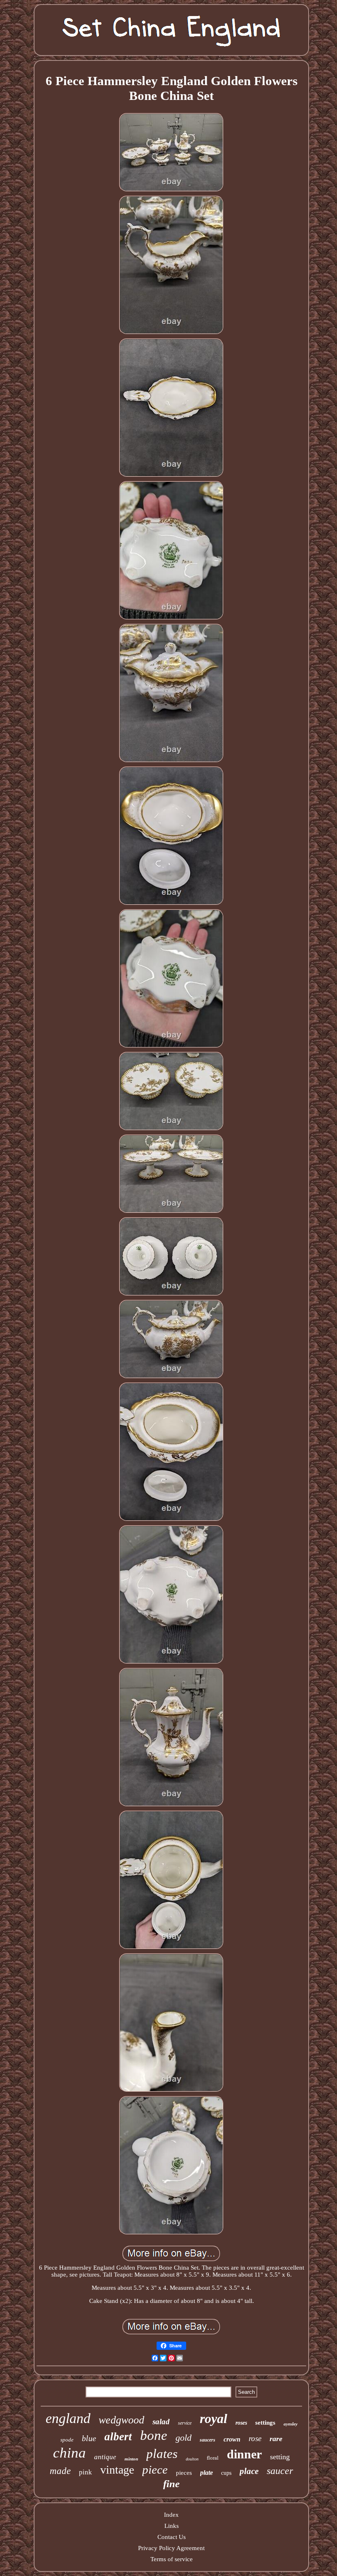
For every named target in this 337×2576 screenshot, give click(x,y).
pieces (184, 2473)
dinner (244, 2454)
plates (162, 2454)
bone (154, 2435)
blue (89, 2438)
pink (85, 2472)
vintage (117, 2470)
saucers (208, 2440)
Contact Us (172, 2537)
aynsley (291, 2424)
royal (214, 2418)
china (69, 2453)
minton (131, 2459)
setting (280, 2457)
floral (213, 2458)
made (60, 2471)
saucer (280, 2471)
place (249, 2471)
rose (255, 2438)
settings (265, 2423)
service (185, 2423)
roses (241, 2423)
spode (67, 2440)
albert (118, 2437)
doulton (192, 2459)
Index (171, 2515)
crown (232, 2439)
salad (161, 2422)
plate (207, 2473)
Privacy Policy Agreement (171, 2548)
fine (171, 2484)
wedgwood (121, 2420)
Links (172, 2526)
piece (155, 2469)
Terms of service (172, 2559)
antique (105, 2457)
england (68, 2418)
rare (276, 2439)
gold (184, 2438)
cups (226, 2473)
